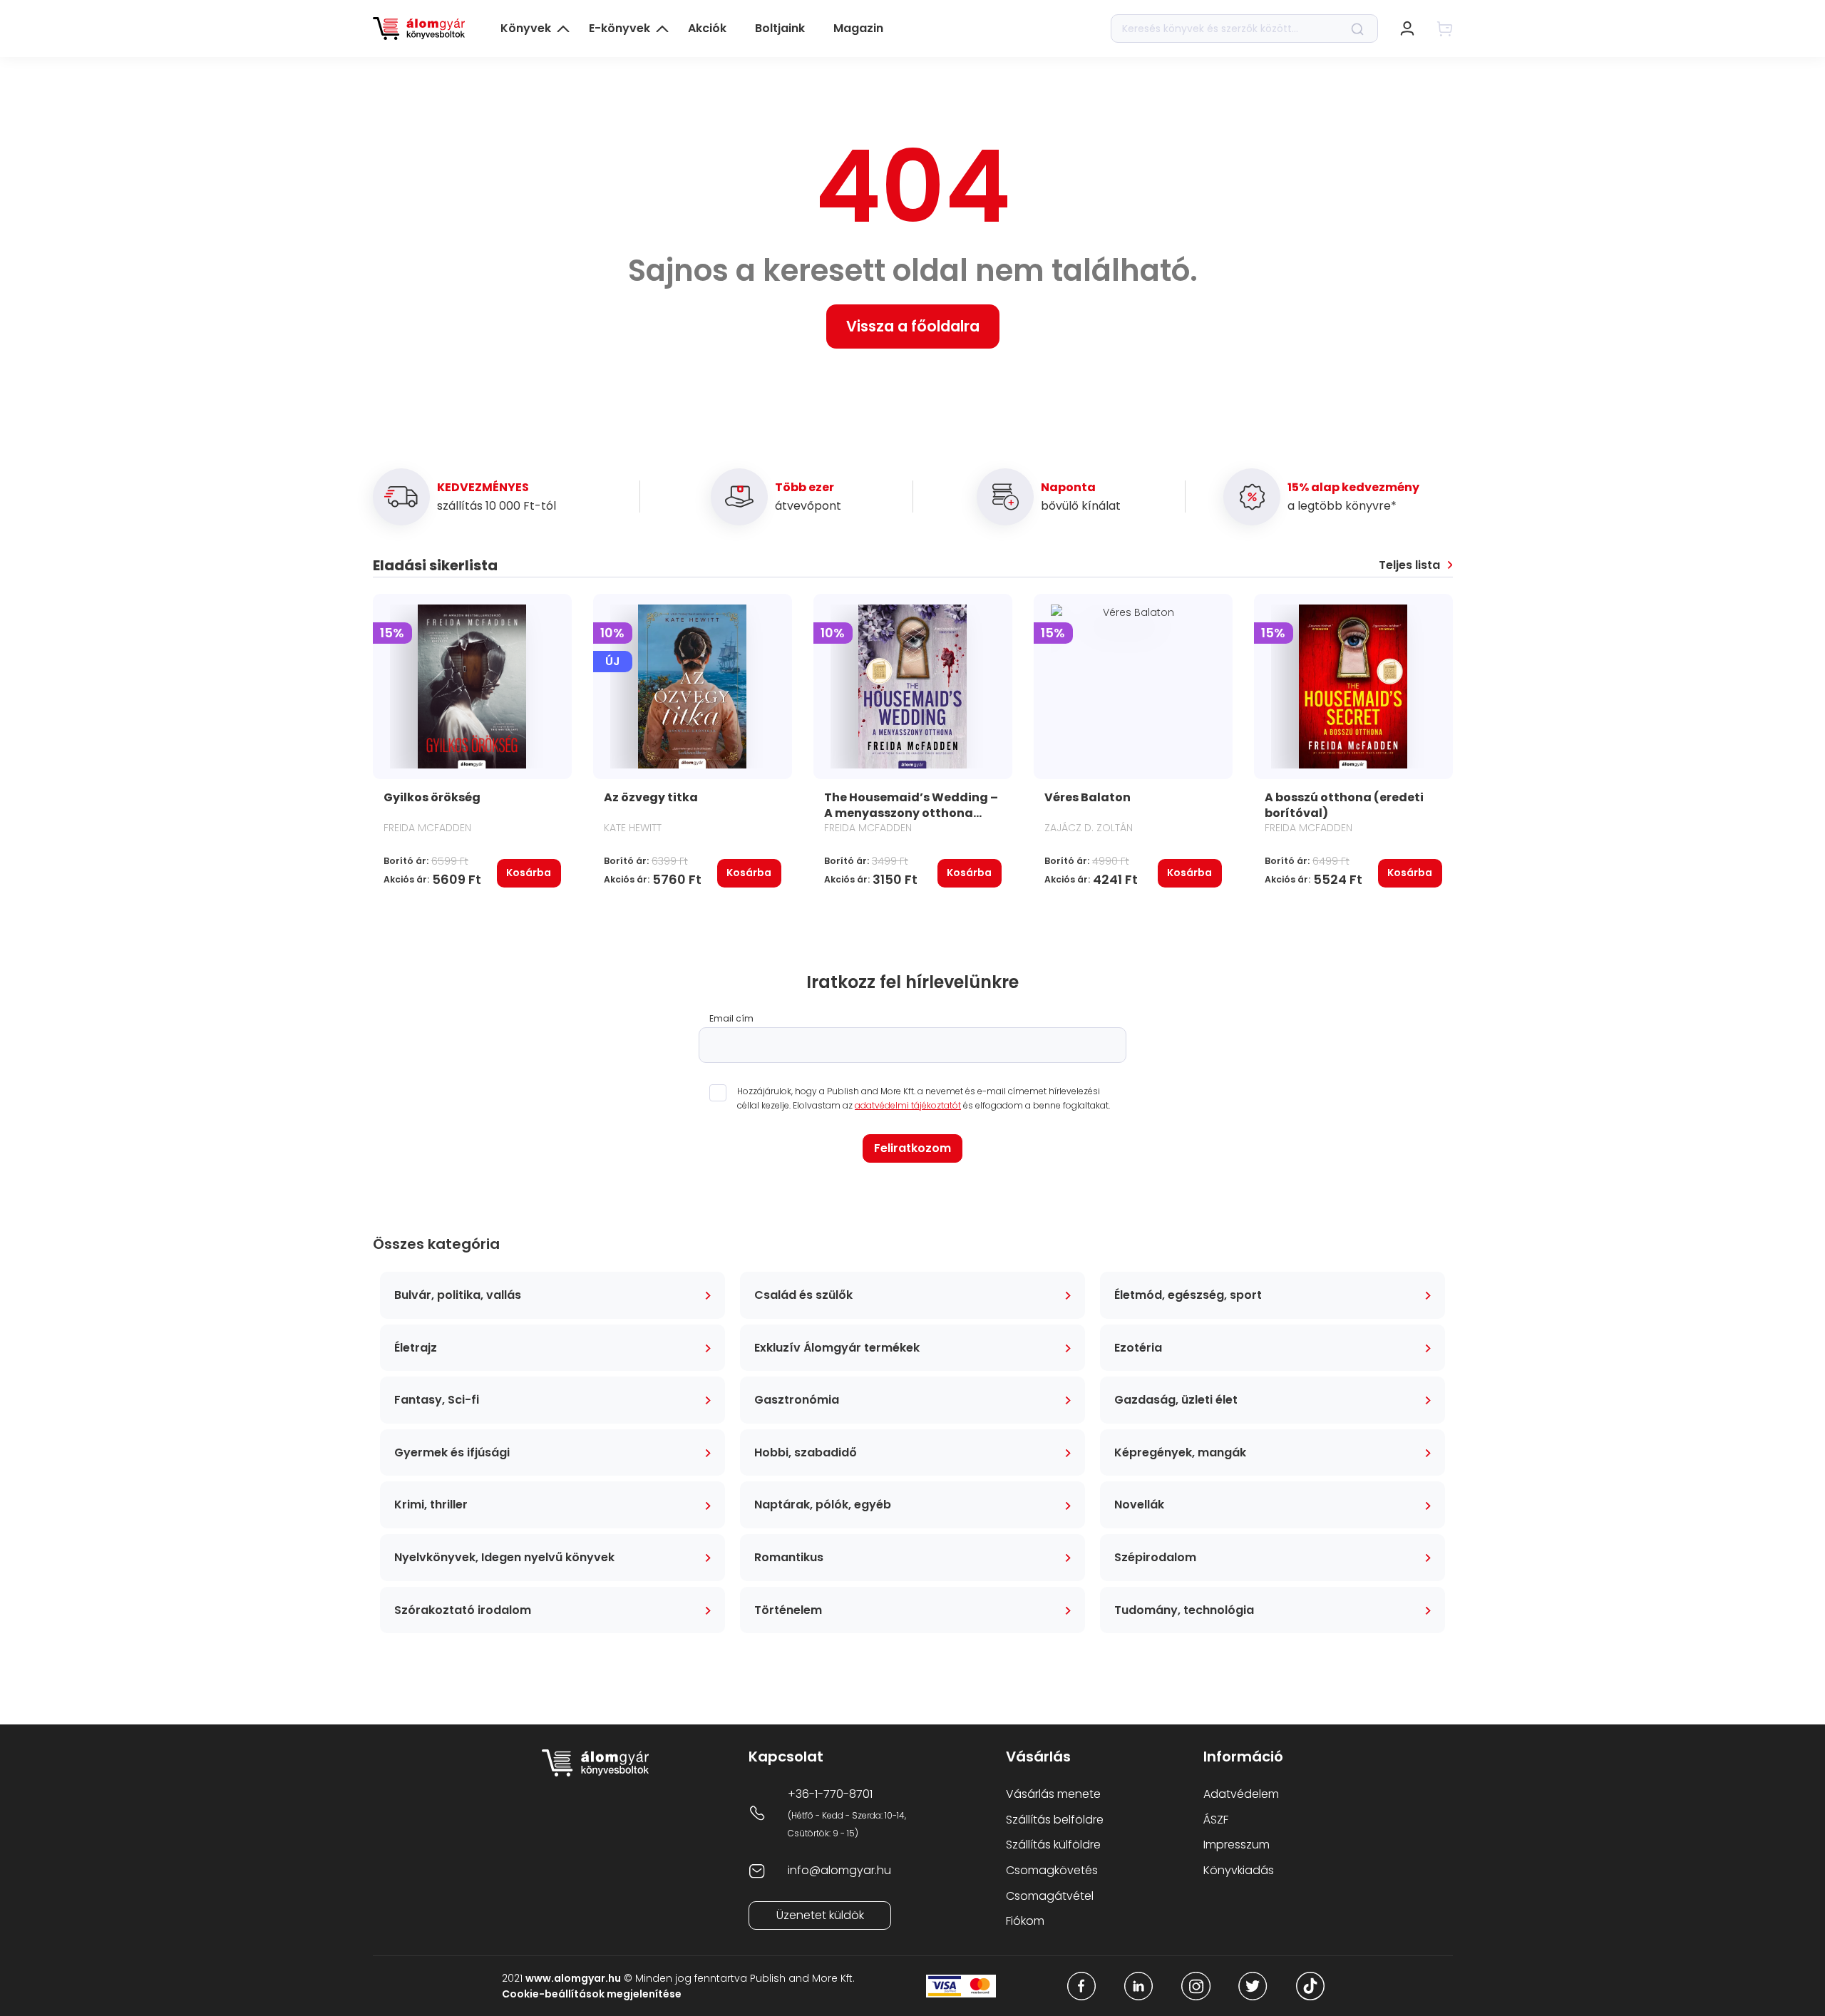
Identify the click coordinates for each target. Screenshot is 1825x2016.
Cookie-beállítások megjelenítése (592, 1994)
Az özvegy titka (651, 797)
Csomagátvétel (1050, 1896)
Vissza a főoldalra (913, 326)
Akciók (707, 28)
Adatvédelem (1241, 1794)
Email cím (731, 1019)
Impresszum (1237, 1845)
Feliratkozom (912, 1148)
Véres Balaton (1088, 797)
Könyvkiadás (1239, 1870)
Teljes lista (1409, 565)
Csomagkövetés (1052, 1870)
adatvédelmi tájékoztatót (908, 1105)
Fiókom (1025, 1921)
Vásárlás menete (1053, 1794)
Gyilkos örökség (432, 797)
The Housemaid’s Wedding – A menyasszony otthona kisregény (911, 813)
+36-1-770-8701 (830, 1794)
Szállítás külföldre (1053, 1845)
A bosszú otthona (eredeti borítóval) (1344, 805)
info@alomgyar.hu (839, 1870)
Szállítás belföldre (1055, 1820)
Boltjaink (780, 28)
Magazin (858, 28)
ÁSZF (1216, 1820)
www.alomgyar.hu (573, 1978)
